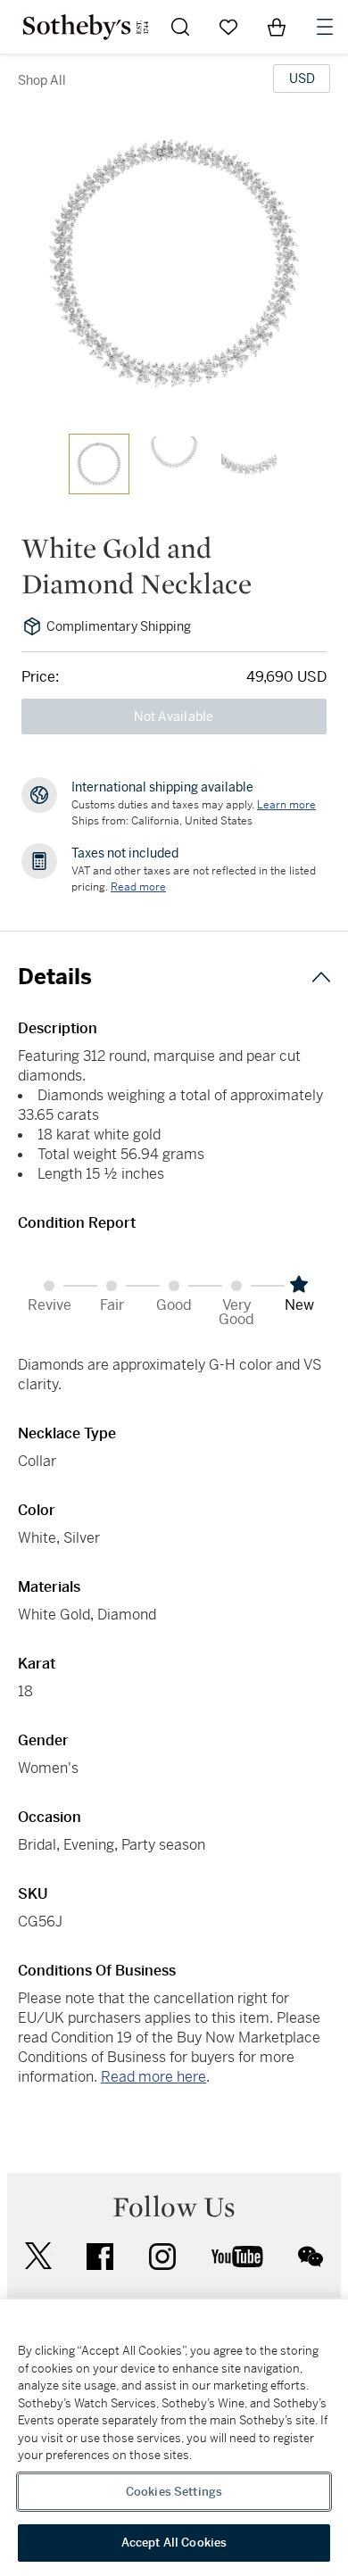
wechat (311, 2257)
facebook (100, 2257)
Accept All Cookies (174, 2543)
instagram (162, 2257)
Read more (138, 887)
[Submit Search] (180, 27)
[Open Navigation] (325, 27)
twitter (38, 2256)
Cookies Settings (174, 2492)
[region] (174, 2438)
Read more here (153, 2077)
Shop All (42, 80)
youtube (237, 2257)
